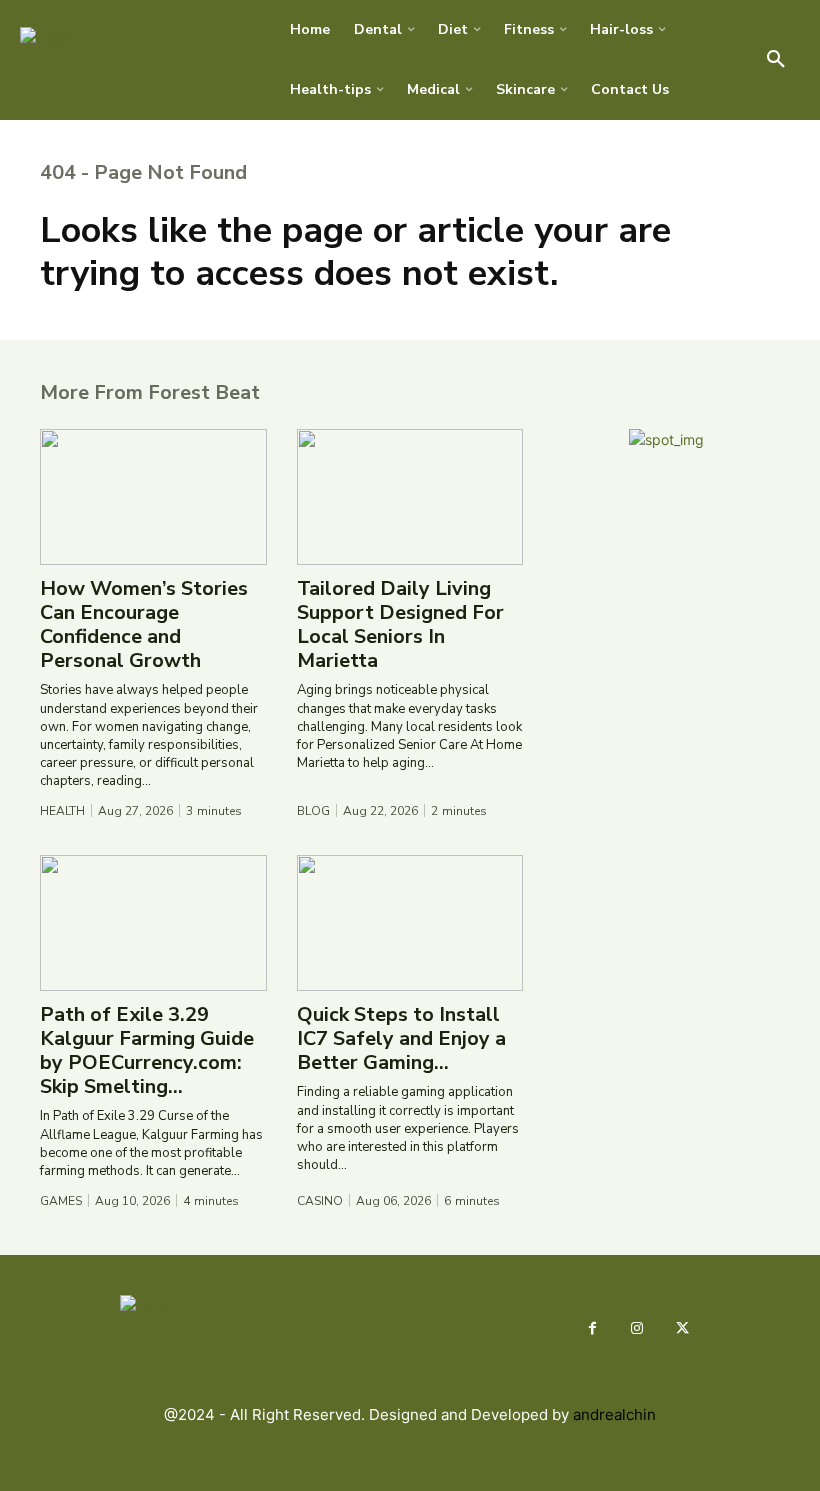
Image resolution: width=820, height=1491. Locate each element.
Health (62, 811)
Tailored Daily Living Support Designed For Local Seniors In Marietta (400, 624)
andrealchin (614, 1414)
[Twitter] (682, 1328)
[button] (776, 60)
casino (320, 1201)
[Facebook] (592, 1328)
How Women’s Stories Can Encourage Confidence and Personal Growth (144, 624)
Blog (313, 811)
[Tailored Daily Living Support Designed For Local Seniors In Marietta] (410, 497)
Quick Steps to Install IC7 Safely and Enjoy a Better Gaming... (401, 1038)
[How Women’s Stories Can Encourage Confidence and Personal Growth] (153, 497)
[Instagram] (637, 1328)
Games (61, 1201)
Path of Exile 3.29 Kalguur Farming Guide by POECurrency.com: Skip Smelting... (147, 1050)
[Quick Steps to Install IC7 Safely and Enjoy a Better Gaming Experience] (410, 923)
